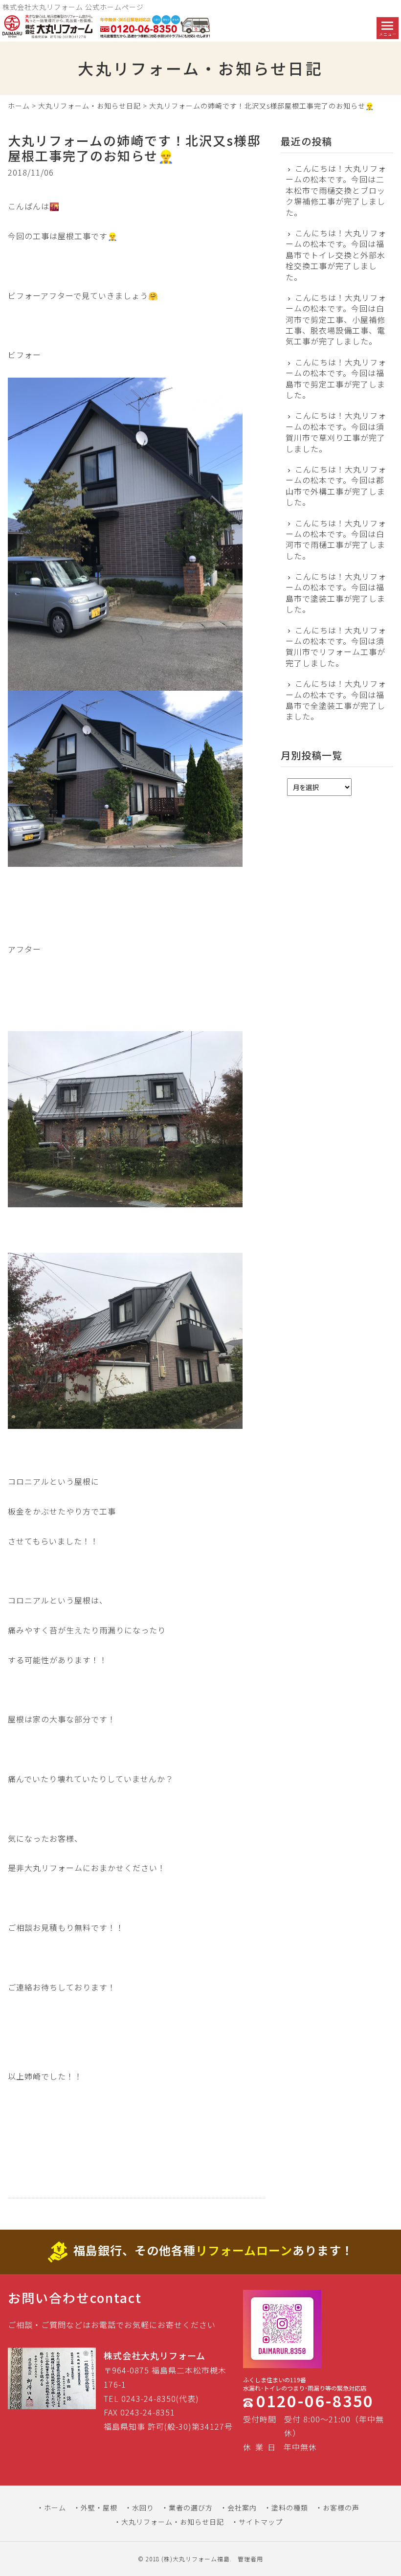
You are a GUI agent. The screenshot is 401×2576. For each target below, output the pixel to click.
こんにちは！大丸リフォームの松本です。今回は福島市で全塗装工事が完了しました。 (336, 700)
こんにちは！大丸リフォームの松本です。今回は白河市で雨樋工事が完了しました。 (336, 540)
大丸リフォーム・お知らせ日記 (89, 106)
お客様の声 (341, 2508)
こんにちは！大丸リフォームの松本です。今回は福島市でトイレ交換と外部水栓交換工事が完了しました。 (336, 255)
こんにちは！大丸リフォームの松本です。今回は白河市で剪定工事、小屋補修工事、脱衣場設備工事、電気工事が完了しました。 (336, 319)
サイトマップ (261, 2522)
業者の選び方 (191, 2508)
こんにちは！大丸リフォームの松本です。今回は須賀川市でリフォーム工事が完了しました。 (336, 647)
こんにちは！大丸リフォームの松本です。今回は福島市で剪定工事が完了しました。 (336, 379)
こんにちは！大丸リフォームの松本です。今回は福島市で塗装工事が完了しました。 (336, 593)
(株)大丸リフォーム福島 (196, 2559)
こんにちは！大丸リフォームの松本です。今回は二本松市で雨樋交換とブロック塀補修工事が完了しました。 (336, 190)
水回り (143, 2508)
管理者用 (250, 2559)
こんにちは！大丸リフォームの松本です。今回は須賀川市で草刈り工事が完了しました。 (336, 432)
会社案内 (242, 2508)
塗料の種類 (290, 2508)
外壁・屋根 (99, 2508)
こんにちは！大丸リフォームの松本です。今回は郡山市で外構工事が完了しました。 (336, 486)
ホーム (19, 106)
